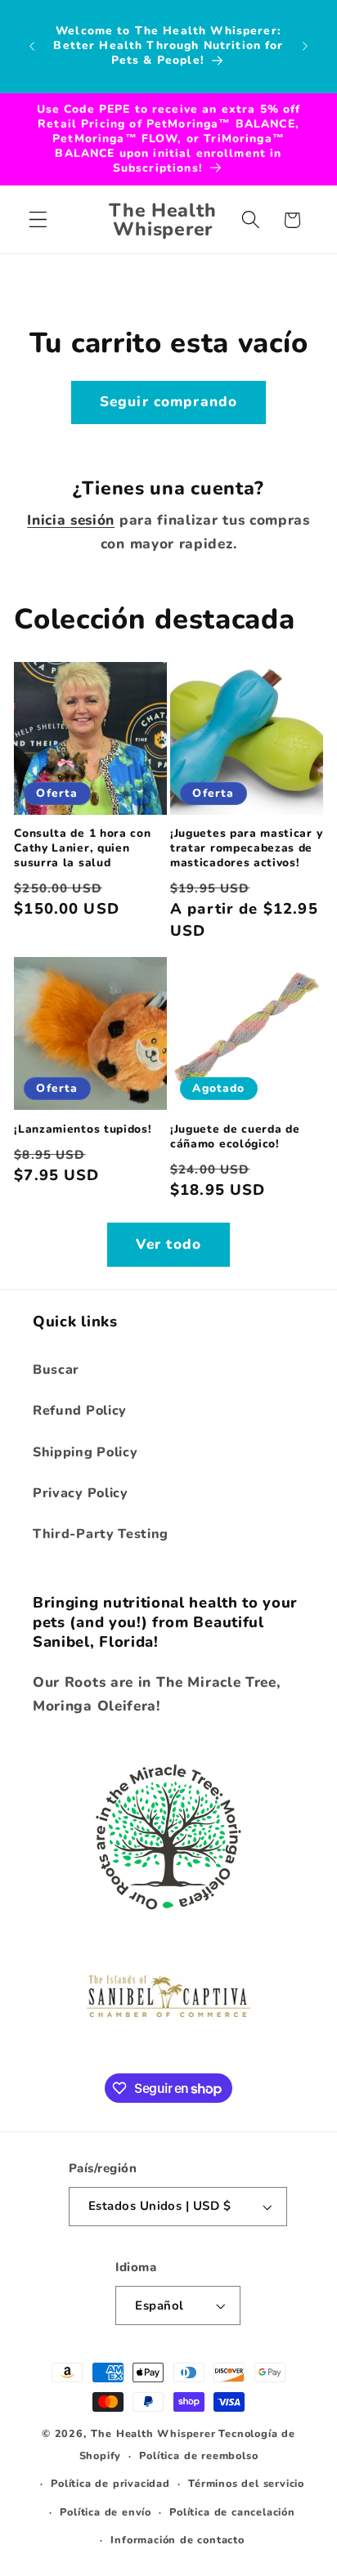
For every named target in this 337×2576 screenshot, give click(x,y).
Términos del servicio (246, 2483)
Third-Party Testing (101, 1534)
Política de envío (106, 2512)
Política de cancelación (232, 2512)
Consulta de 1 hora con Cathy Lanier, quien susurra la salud (82, 848)
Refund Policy (80, 1411)
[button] (38, 220)
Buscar (56, 1370)
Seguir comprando (168, 402)
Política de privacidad (110, 2483)
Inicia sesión (71, 520)
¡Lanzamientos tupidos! (83, 1129)
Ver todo (168, 1244)
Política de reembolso (198, 2455)
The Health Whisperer (153, 2433)
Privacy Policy (81, 1493)
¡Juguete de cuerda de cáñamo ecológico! (235, 1137)
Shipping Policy (85, 1452)
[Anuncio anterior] (32, 46)
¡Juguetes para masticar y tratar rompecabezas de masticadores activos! (246, 848)
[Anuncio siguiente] (305, 46)
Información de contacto (177, 2540)
